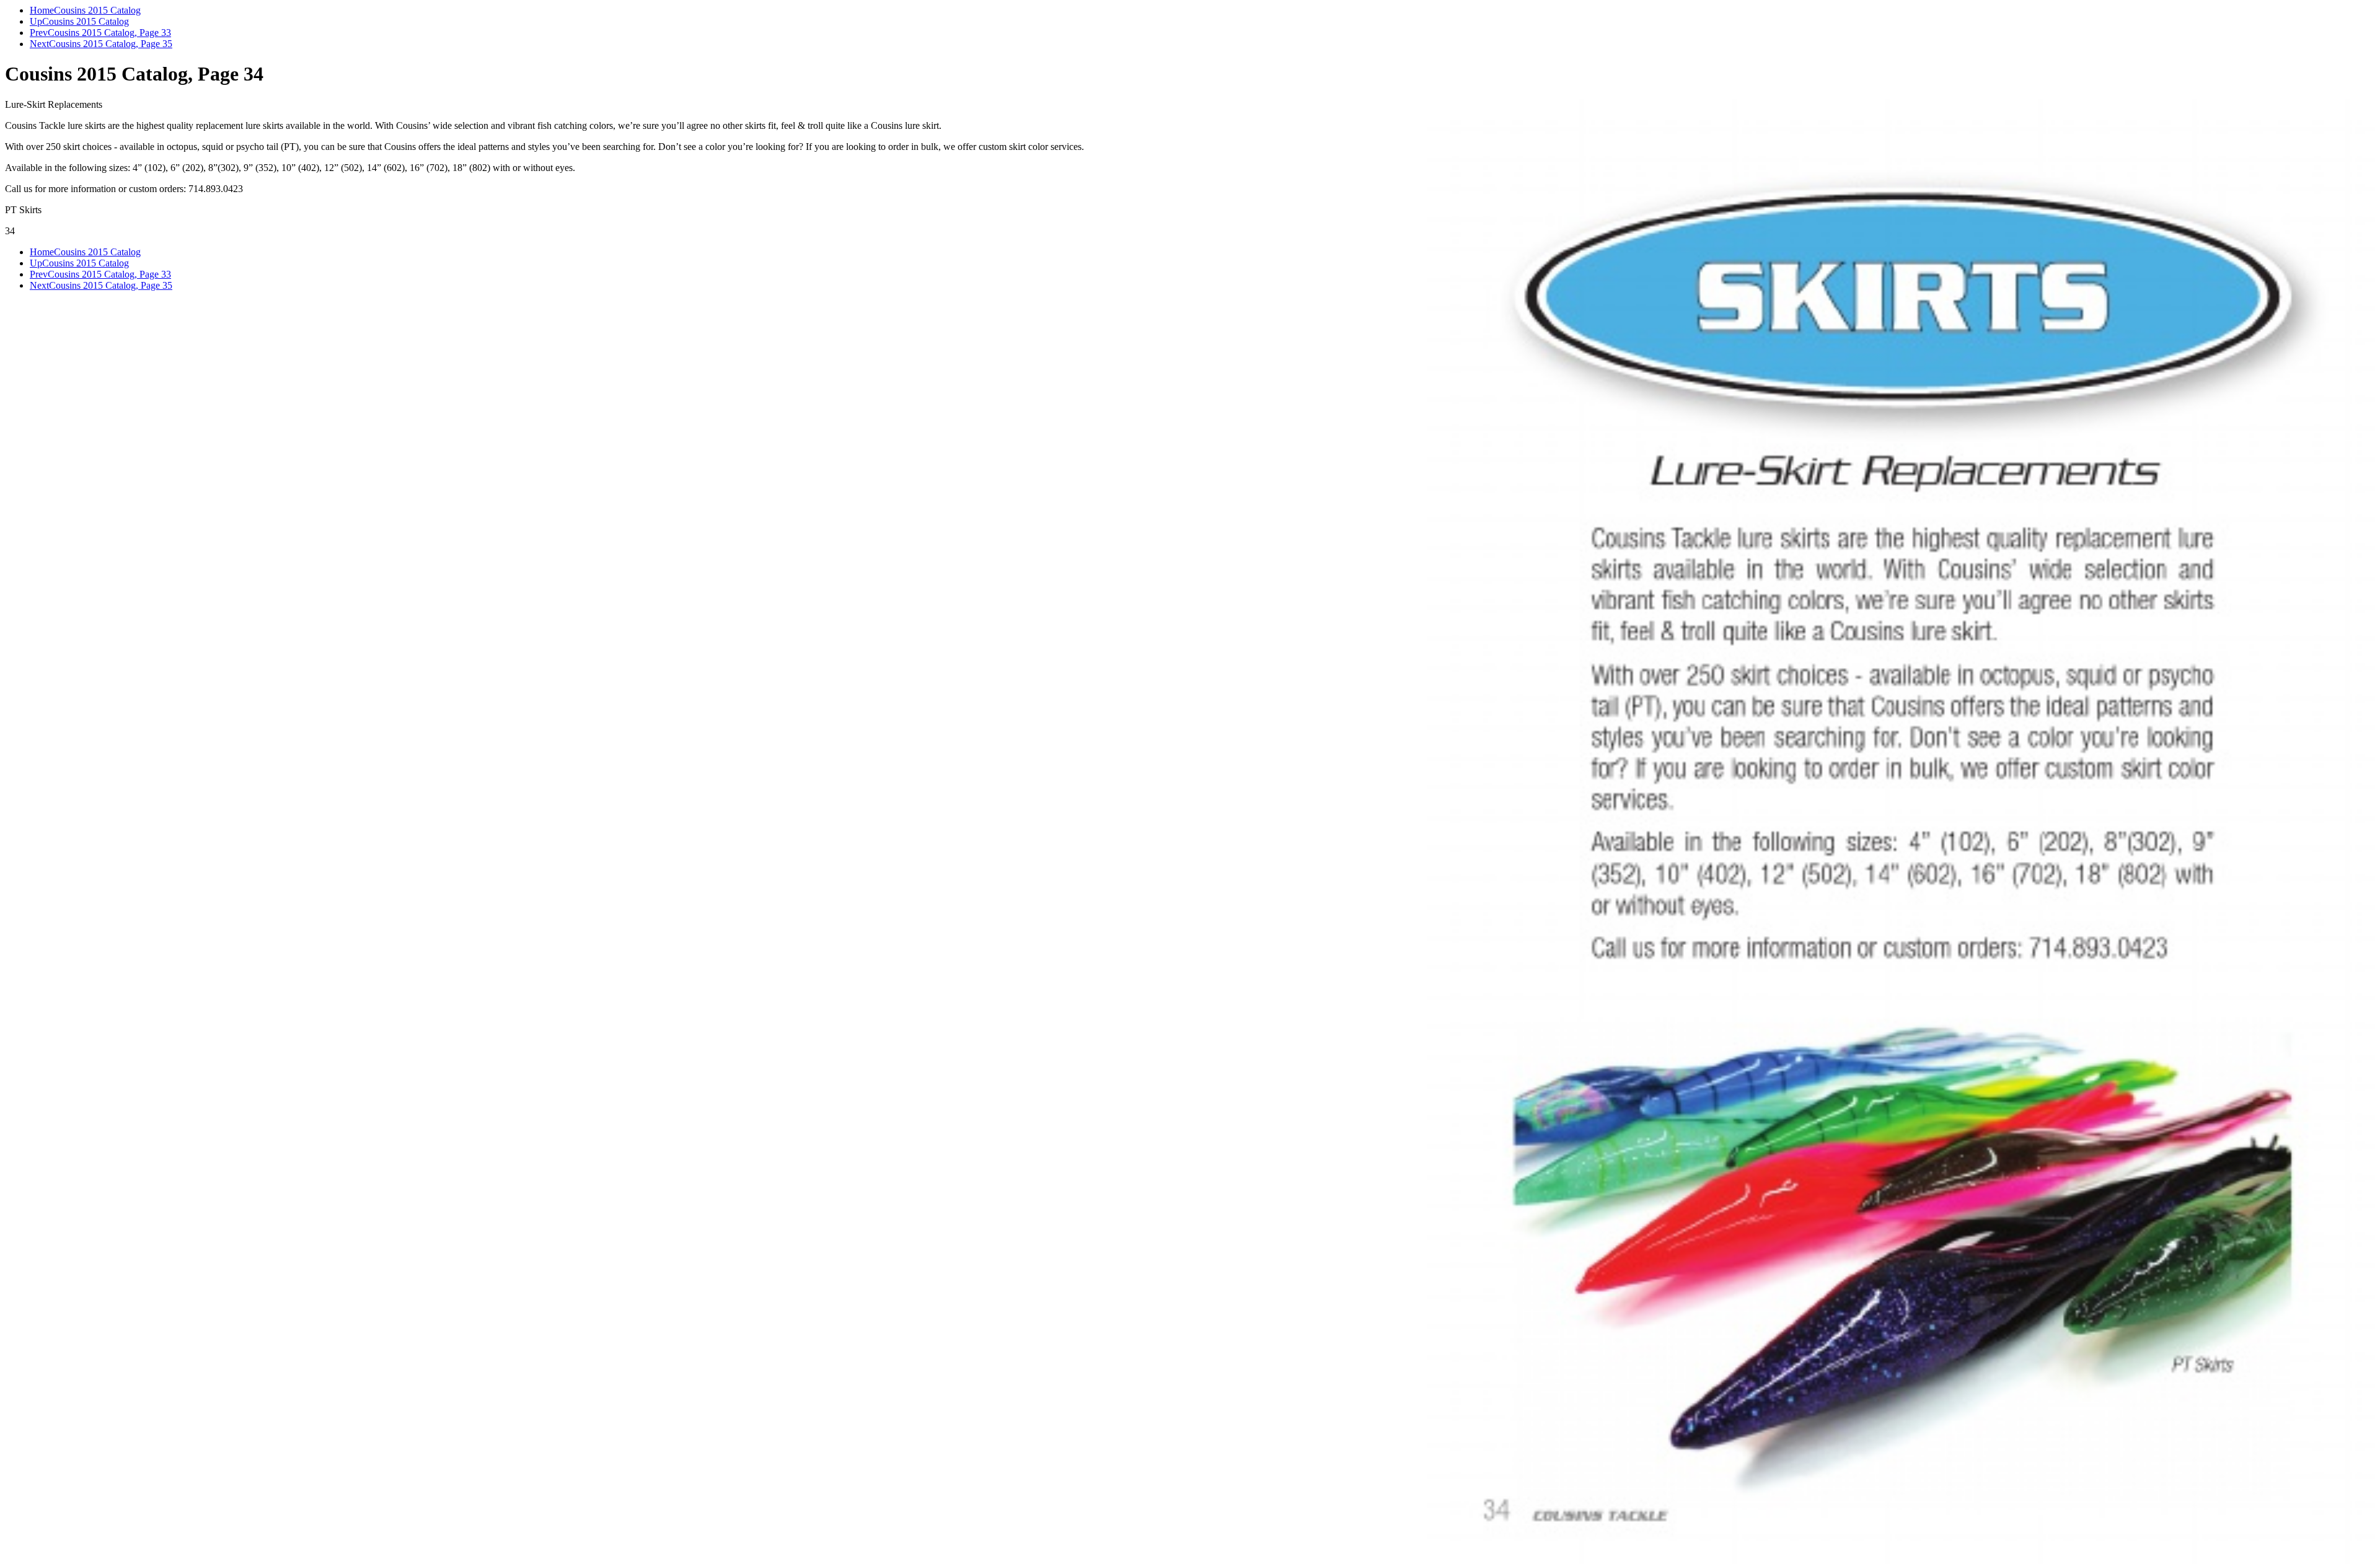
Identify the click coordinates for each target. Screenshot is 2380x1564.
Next (39, 44)
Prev (39, 33)
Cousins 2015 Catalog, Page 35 (111, 44)
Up (36, 21)
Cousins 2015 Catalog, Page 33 (109, 33)
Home (42, 10)
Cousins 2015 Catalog (97, 10)
